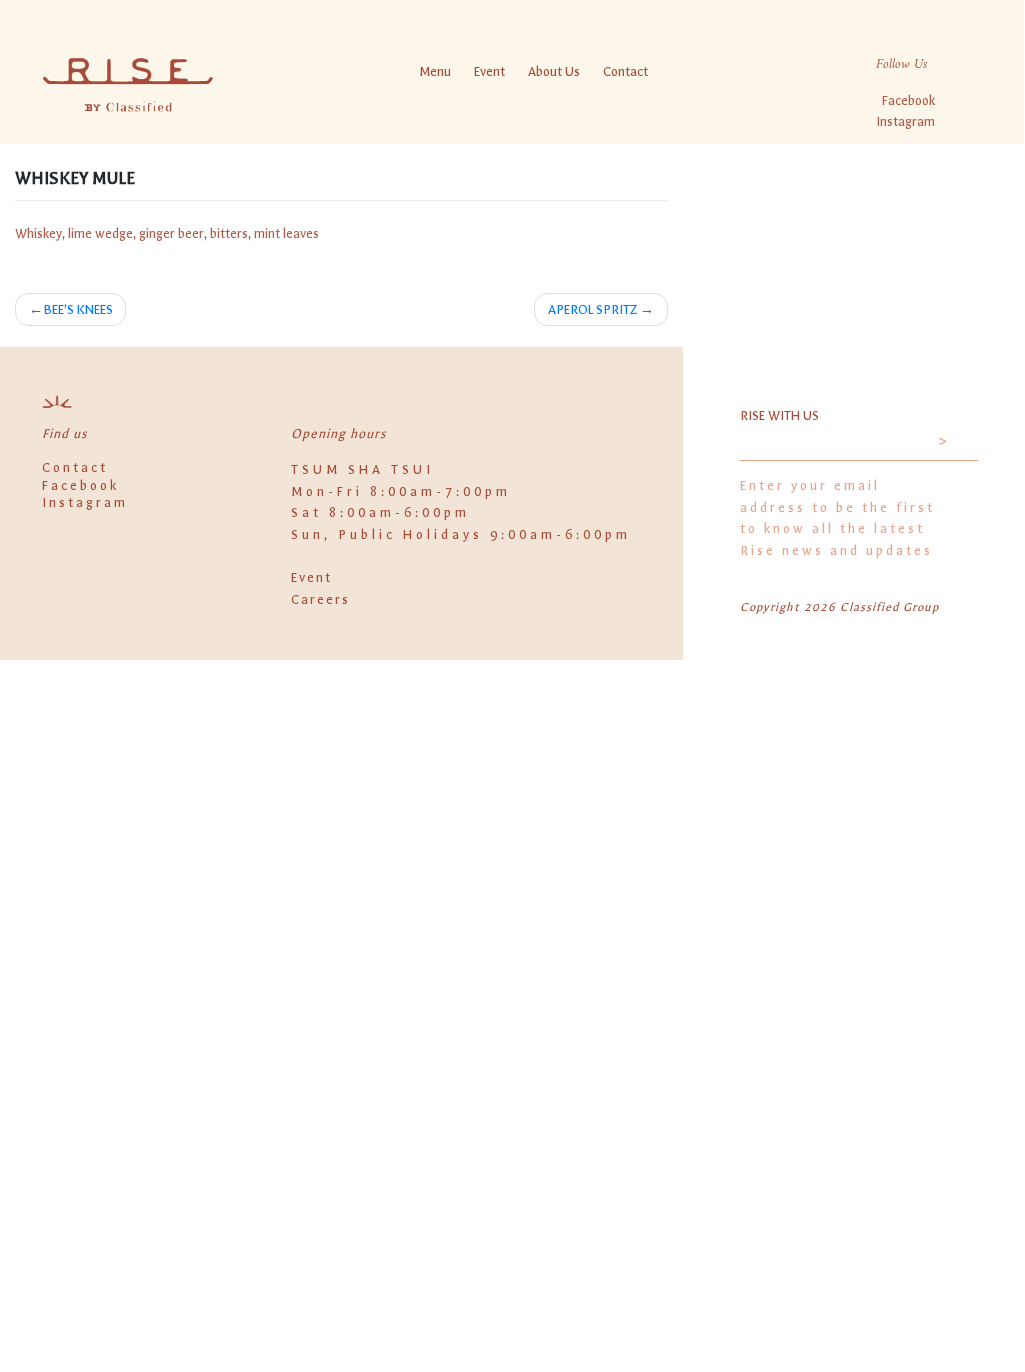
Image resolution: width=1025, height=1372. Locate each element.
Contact (625, 71)
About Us (554, 71)
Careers (320, 599)
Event (489, 71)
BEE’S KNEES (78, 309)
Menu (435, 71)
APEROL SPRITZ (592, 309)
